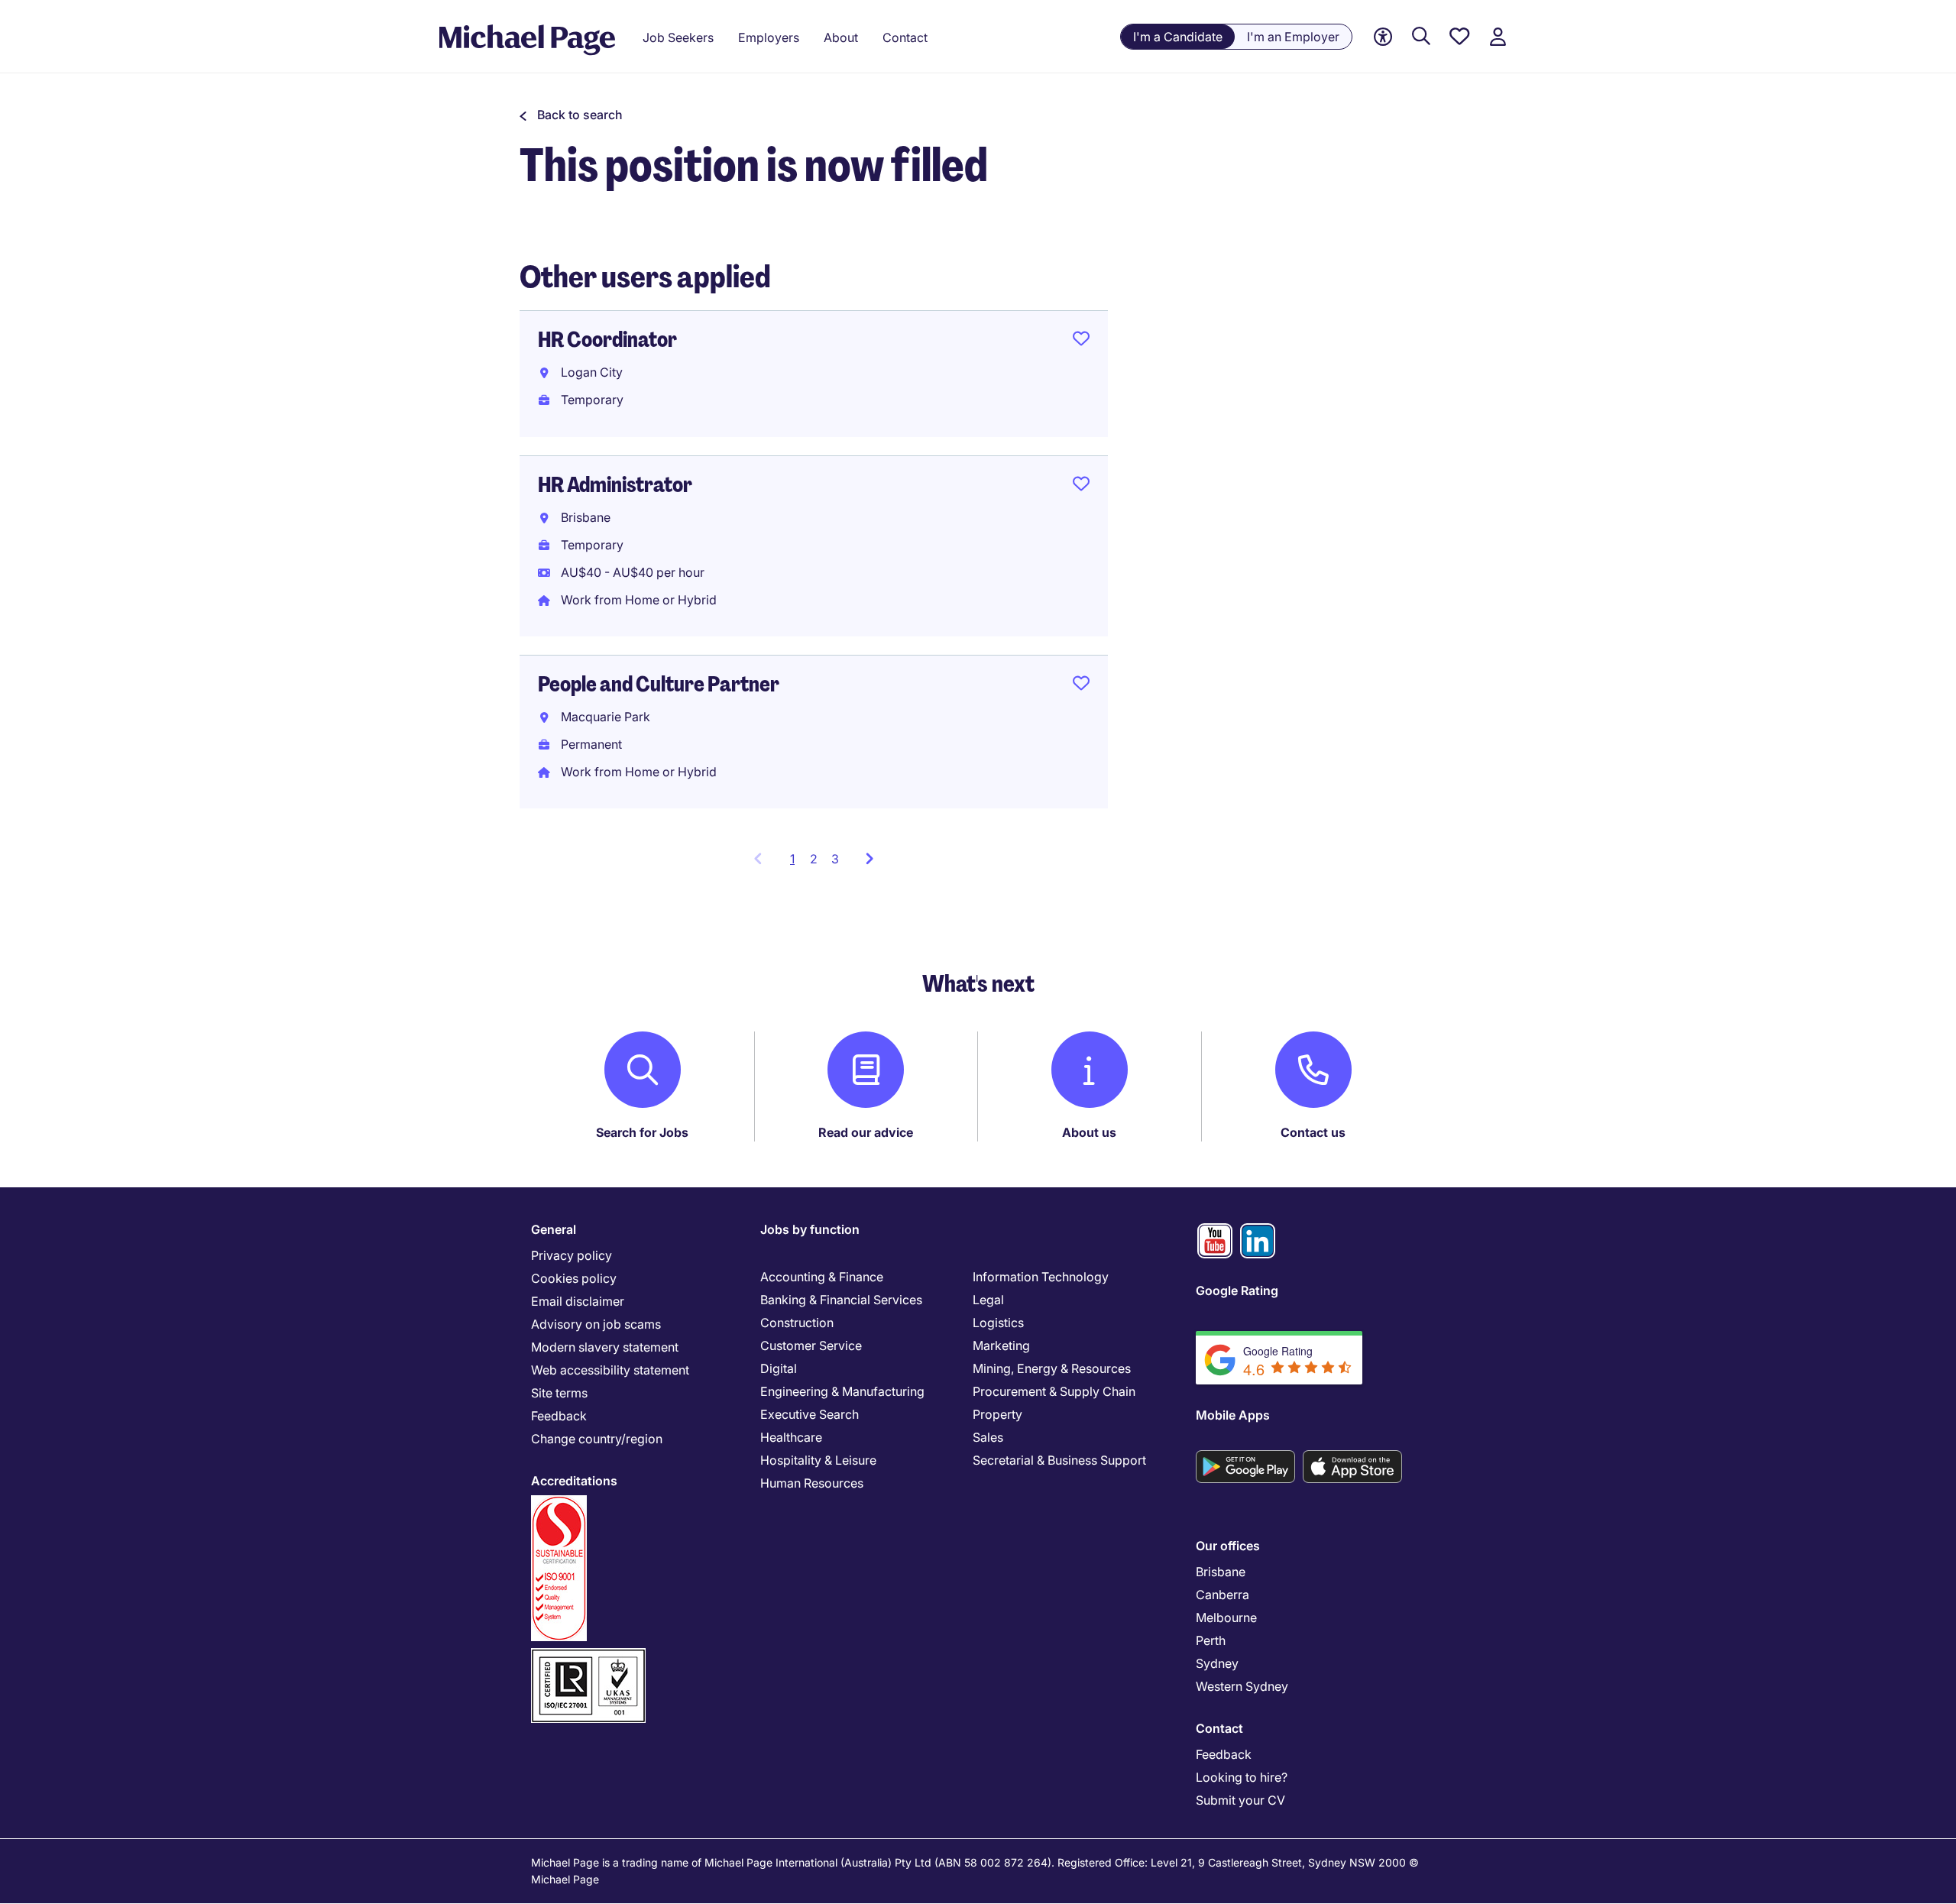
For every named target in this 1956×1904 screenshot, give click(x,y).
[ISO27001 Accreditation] (588, 1655)
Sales (988, 1437)
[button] (571, 115)
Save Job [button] (1081, 342)
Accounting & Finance (822, 1277)
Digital (779, 1368)
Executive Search (810, 1414)
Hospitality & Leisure (818, 1460)
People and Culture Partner (659, 684)
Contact (1219, 1728)
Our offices (1228, 1546)
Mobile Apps (1233, 1415)
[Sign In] (1498, 37)
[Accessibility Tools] (1383, 37)
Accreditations (574, 1481)
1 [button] (797, 863)
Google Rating (1237, 1290)
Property (997, 1414)
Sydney (1217, 1663)
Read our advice (866, 1132)
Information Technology (1041, 1277)
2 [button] (814, 859)
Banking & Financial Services (841, 1300)
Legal (988, 1300)
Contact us (1313, 1132)
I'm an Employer (1293, 37)
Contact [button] (905, 37)
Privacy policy (572, 1255)
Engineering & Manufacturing (842, 1391)
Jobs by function (810, 1229)
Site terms (559, 1393)
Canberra (1222, 1595)
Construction (797, 1323)
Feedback (559, 1416)
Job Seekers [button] (678, 37)
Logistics (998, 1323)
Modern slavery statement (605, 1347)
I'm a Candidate (1178, 37)
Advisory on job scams (596, 1324)
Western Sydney (1242, 1686)
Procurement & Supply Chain (1054, 1391)
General (554, 1229)
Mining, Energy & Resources (1052, 1368)
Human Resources (812, 1483)
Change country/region (597, 1439)
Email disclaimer (578, 1301)
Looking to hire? (1242, 1777)
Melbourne (1226, 1617)
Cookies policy (574, 1278)
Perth (1211, 1640)
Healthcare (791, 1437)
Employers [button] (769, 37)
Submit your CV (1240, 1800)
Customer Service (811, 1345)
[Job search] (1421, 37)
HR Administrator (615, 485)
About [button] (841, 37)
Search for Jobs (642, 1132)
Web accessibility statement (610, 1370)
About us (1089, 1132)
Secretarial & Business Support (1059, 1460)
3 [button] (835, 859)
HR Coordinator (607, 340)
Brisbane (1221, 1572)
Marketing (1001, 1345)
